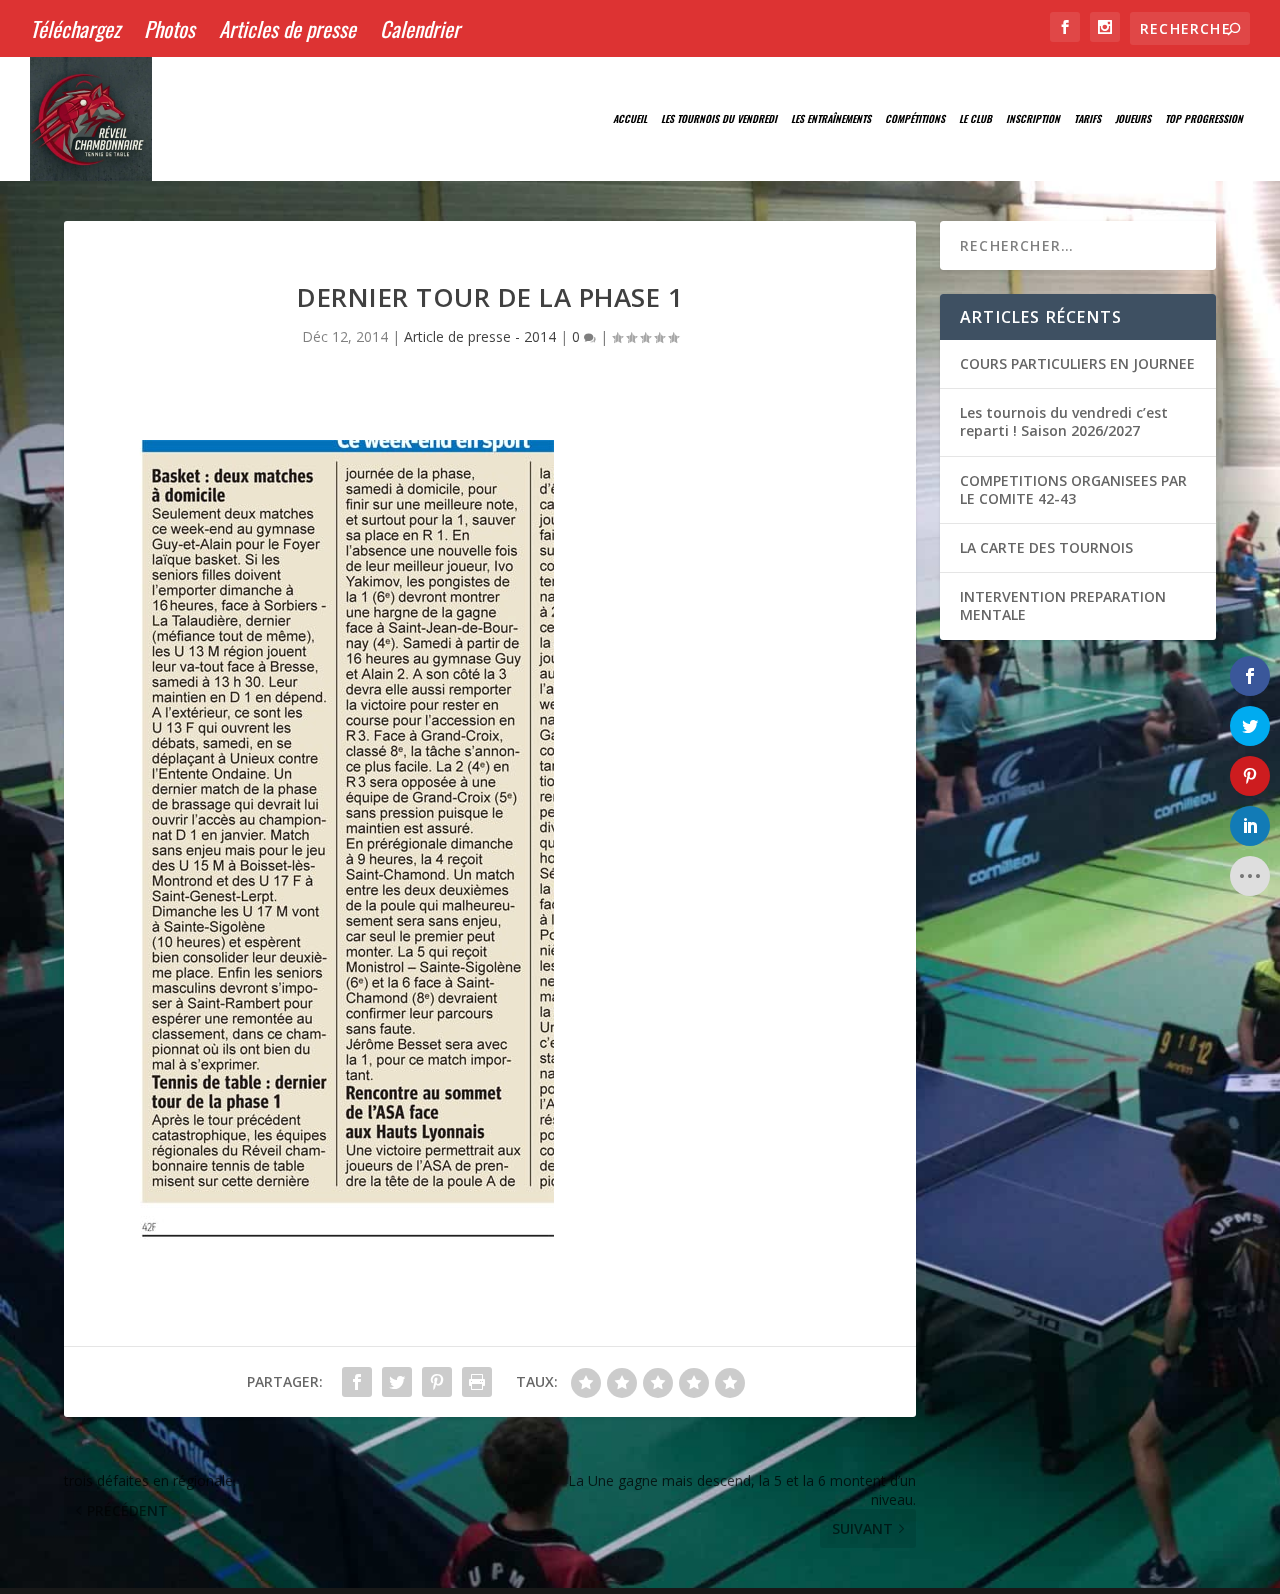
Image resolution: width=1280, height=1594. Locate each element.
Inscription (1033, 118)
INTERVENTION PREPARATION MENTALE (1063, 605)
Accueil (630, 118)
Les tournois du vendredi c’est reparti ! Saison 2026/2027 (1064, 421)
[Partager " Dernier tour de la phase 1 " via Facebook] (357, 1382)
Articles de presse (287, 28)
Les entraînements (831, 118)
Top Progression (1204, 118)
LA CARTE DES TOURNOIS (1046, 547)
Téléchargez (75, 28)
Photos (169, 28)
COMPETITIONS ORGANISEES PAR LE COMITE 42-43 (1073, 489)
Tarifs (1087, 118)
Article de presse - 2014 (480, 336)
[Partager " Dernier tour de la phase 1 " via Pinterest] (437, 1382)
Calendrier (420, 28)
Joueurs (1133, 118)
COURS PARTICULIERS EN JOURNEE (1077, 363)
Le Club (975, 118)
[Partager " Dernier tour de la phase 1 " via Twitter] (397, 1382)
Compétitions (915, 118)
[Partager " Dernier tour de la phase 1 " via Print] (477, 1382)
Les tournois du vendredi (719, 118)
